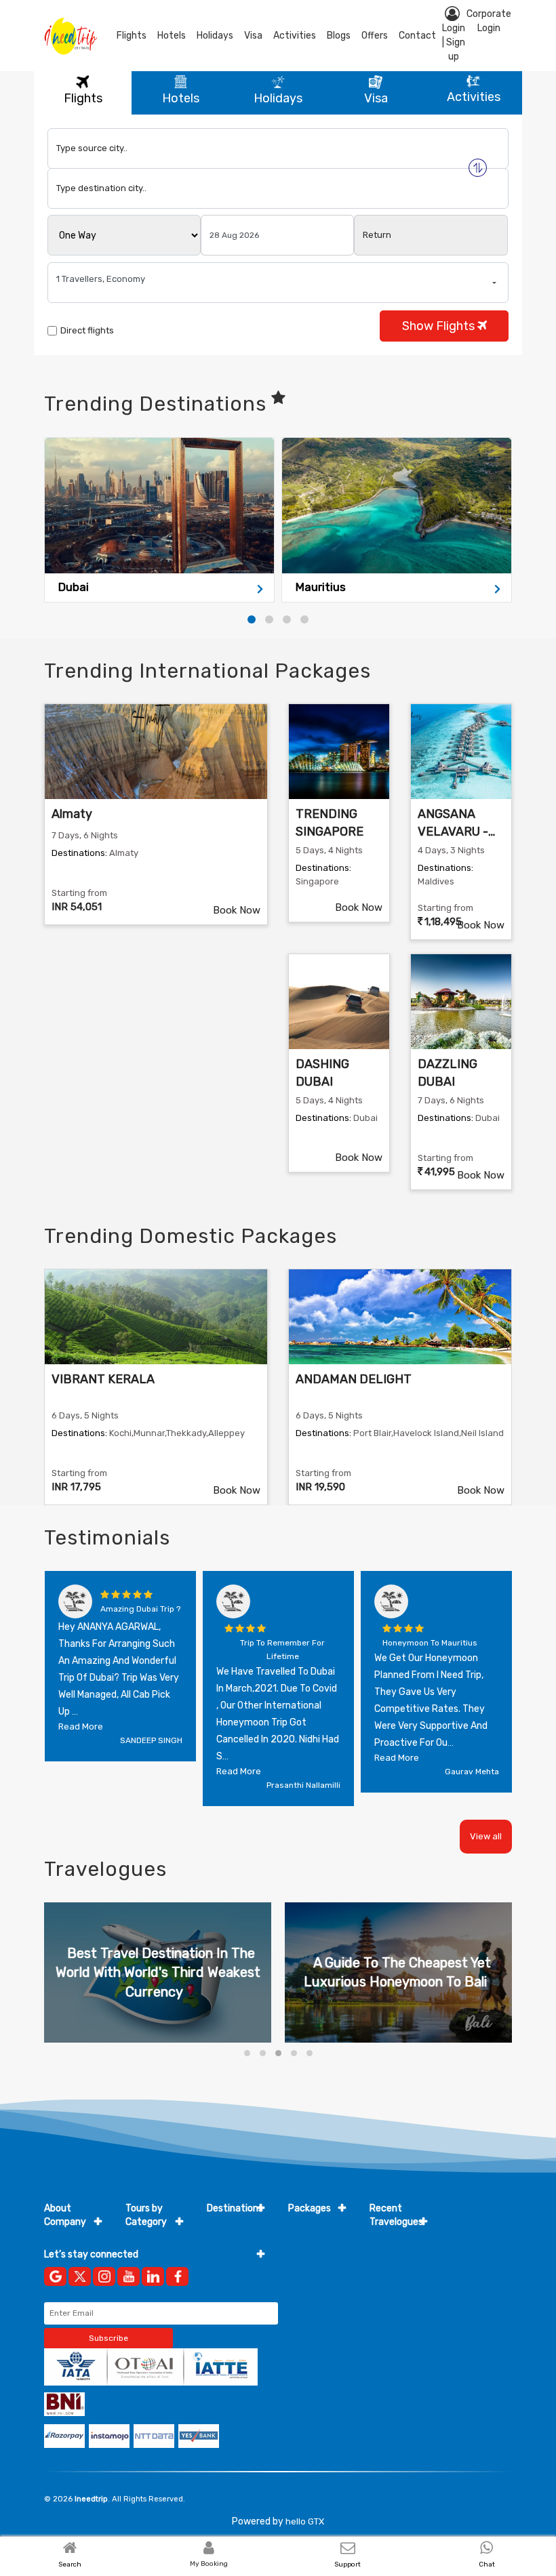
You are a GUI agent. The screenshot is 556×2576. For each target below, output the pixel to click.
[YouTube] (128, 2276)
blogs (339, 36)
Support (347, 2564)
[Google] (55, 2276)
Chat (487, 2564)
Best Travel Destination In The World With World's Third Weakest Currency (158, 1972)
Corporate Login (489, 21)
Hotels (172, 36)
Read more (81, 1726)
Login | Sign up (454, 42)
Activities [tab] (474, 97)
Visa (253, 36)
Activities (295, 36)
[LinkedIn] (153, 2276)
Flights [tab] (83, 98)
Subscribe (108, 2338)
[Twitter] (80, 2276)
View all (486, 1836)
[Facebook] (177, 2276)
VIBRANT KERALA (103, 1379)
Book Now (237, 910)
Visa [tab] (376, 98)
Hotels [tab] (181, 98)
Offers (375, 36)
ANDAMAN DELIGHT (354, 1379)
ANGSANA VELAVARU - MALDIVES (453, 831)
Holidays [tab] (278, 98)
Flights (132, 36)
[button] (252, 619)
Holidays (215, 36)
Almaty (72, 814)
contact (417, 36)
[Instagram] (104, 2276)
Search (70, 2564)
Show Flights (440, 326)
